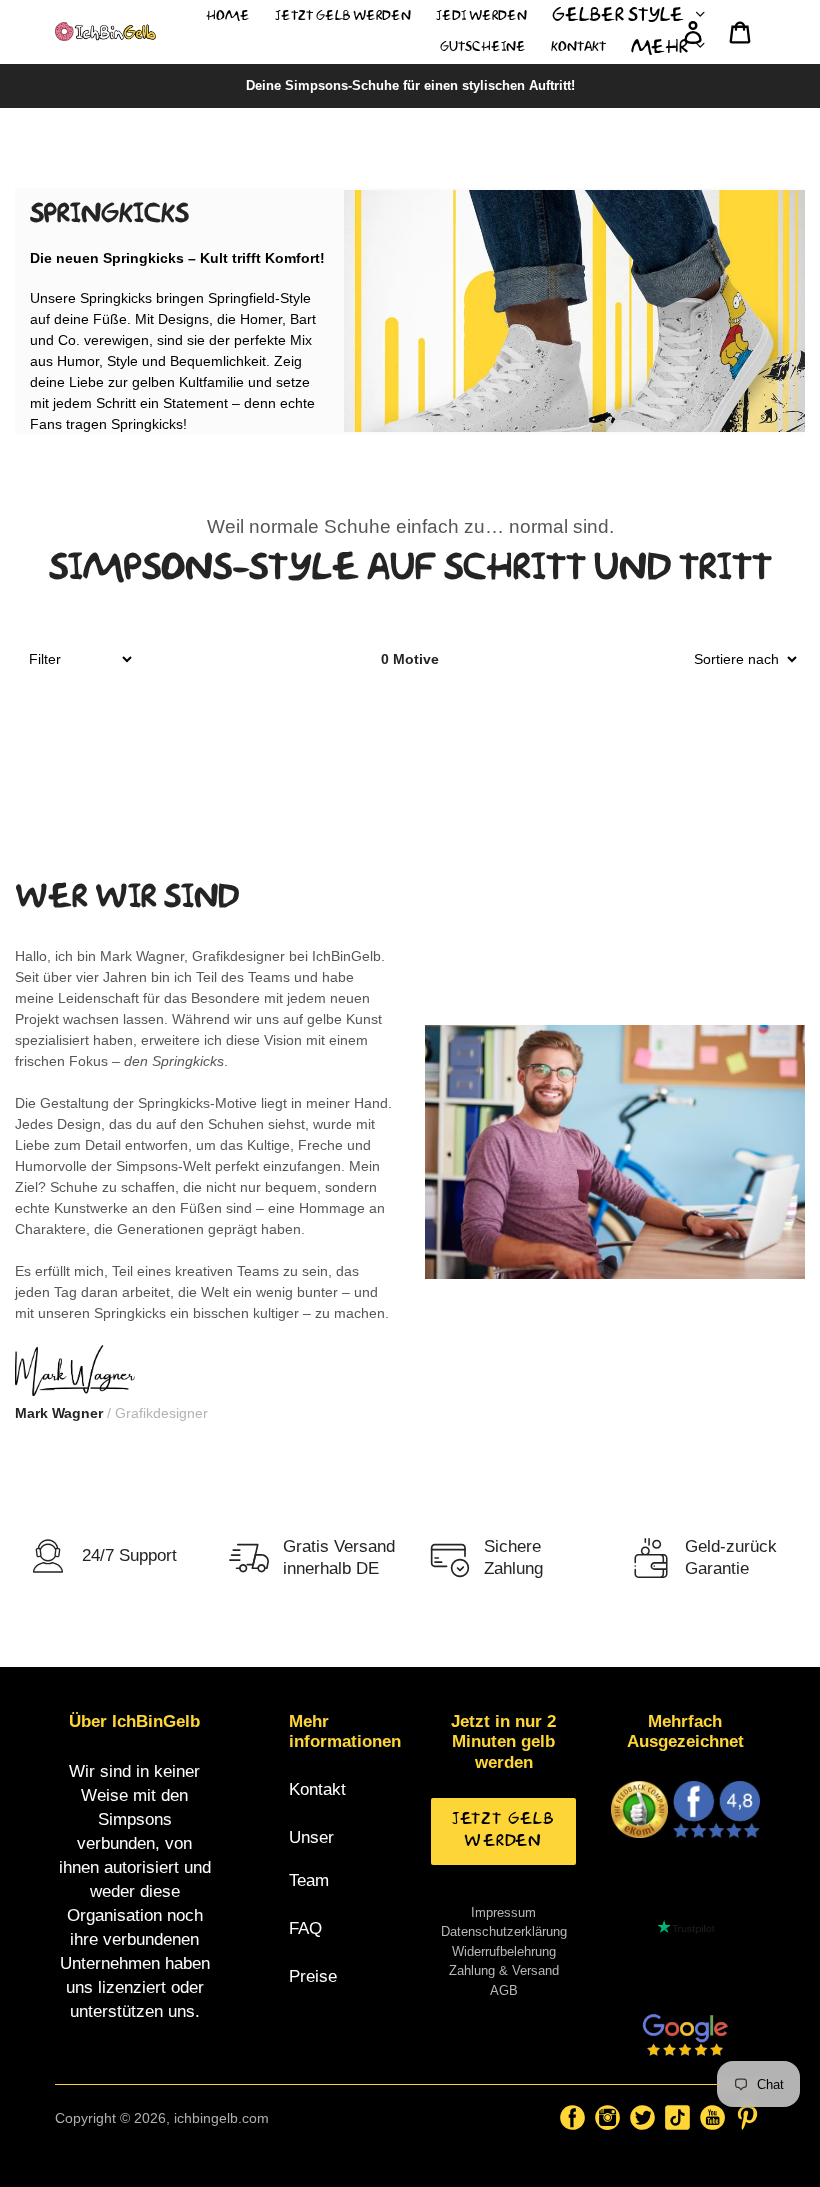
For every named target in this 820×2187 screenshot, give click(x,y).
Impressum (503, 1912)
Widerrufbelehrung (504, 1951)
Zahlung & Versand (504, 1970)
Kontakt (317, 1789)
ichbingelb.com (221, 2118)
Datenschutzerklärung (504, 1931)
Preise (313, 1976)
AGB (504, 1990)
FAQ (305, 1928)
